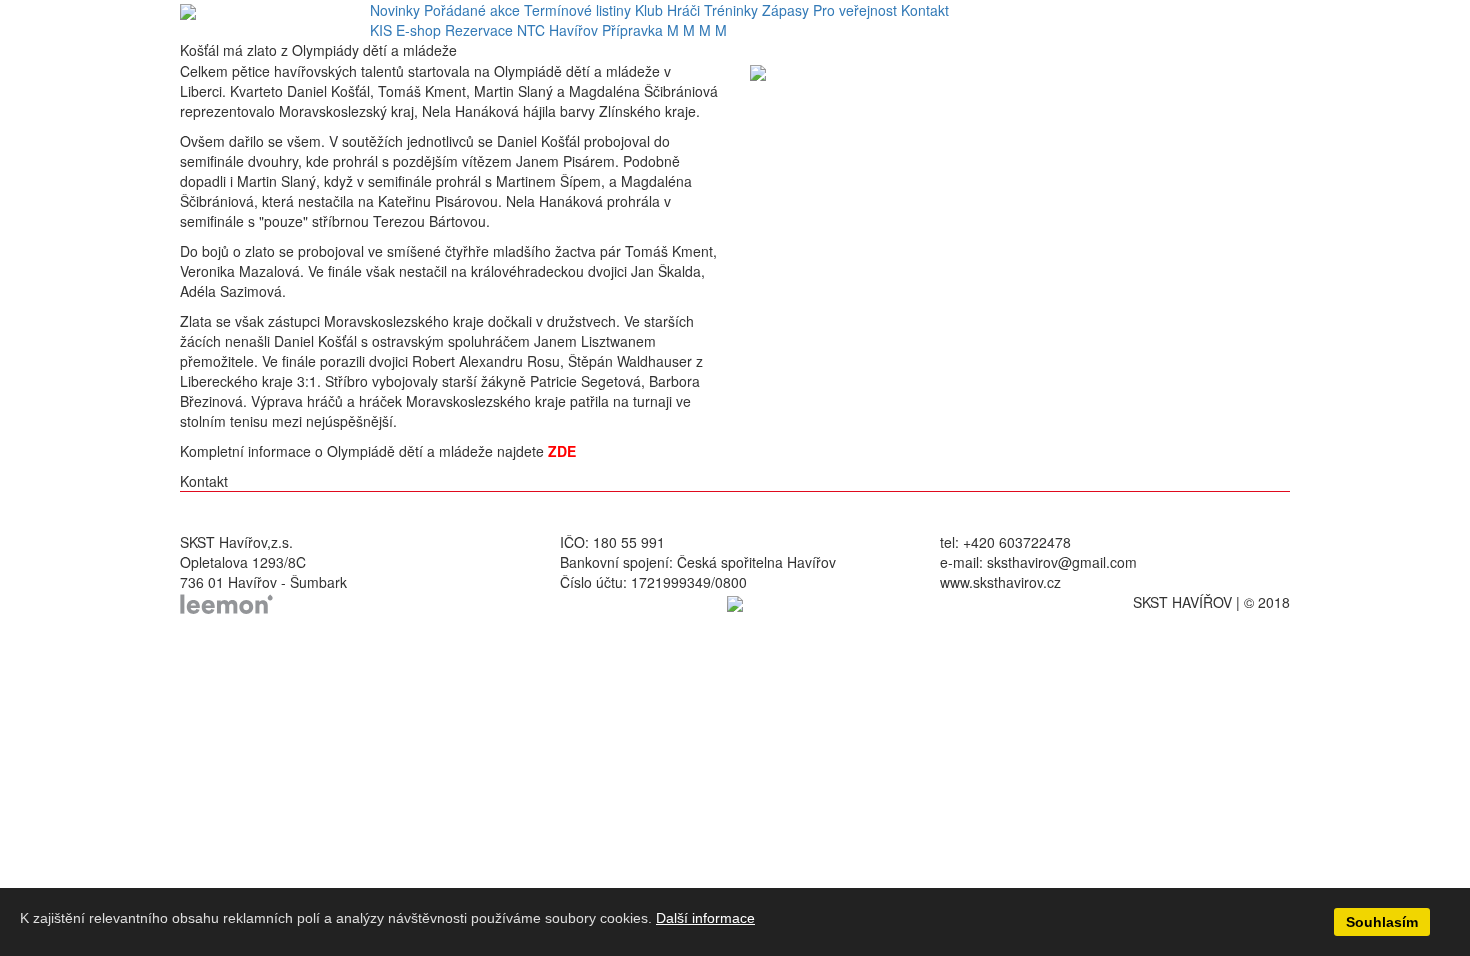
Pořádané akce (472, 10)
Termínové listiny (577, 10)
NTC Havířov (557, 30)
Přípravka (632, 30)
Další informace (705, 918)
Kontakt (925, 10)
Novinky (395, 10)
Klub (649, 10)
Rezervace (479, 30)
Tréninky (731, 10)
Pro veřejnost (855, 10)
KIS (381, 30)
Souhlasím (1382, 922)
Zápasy (785, 10)
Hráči (683, 10)
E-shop (418, 30)
